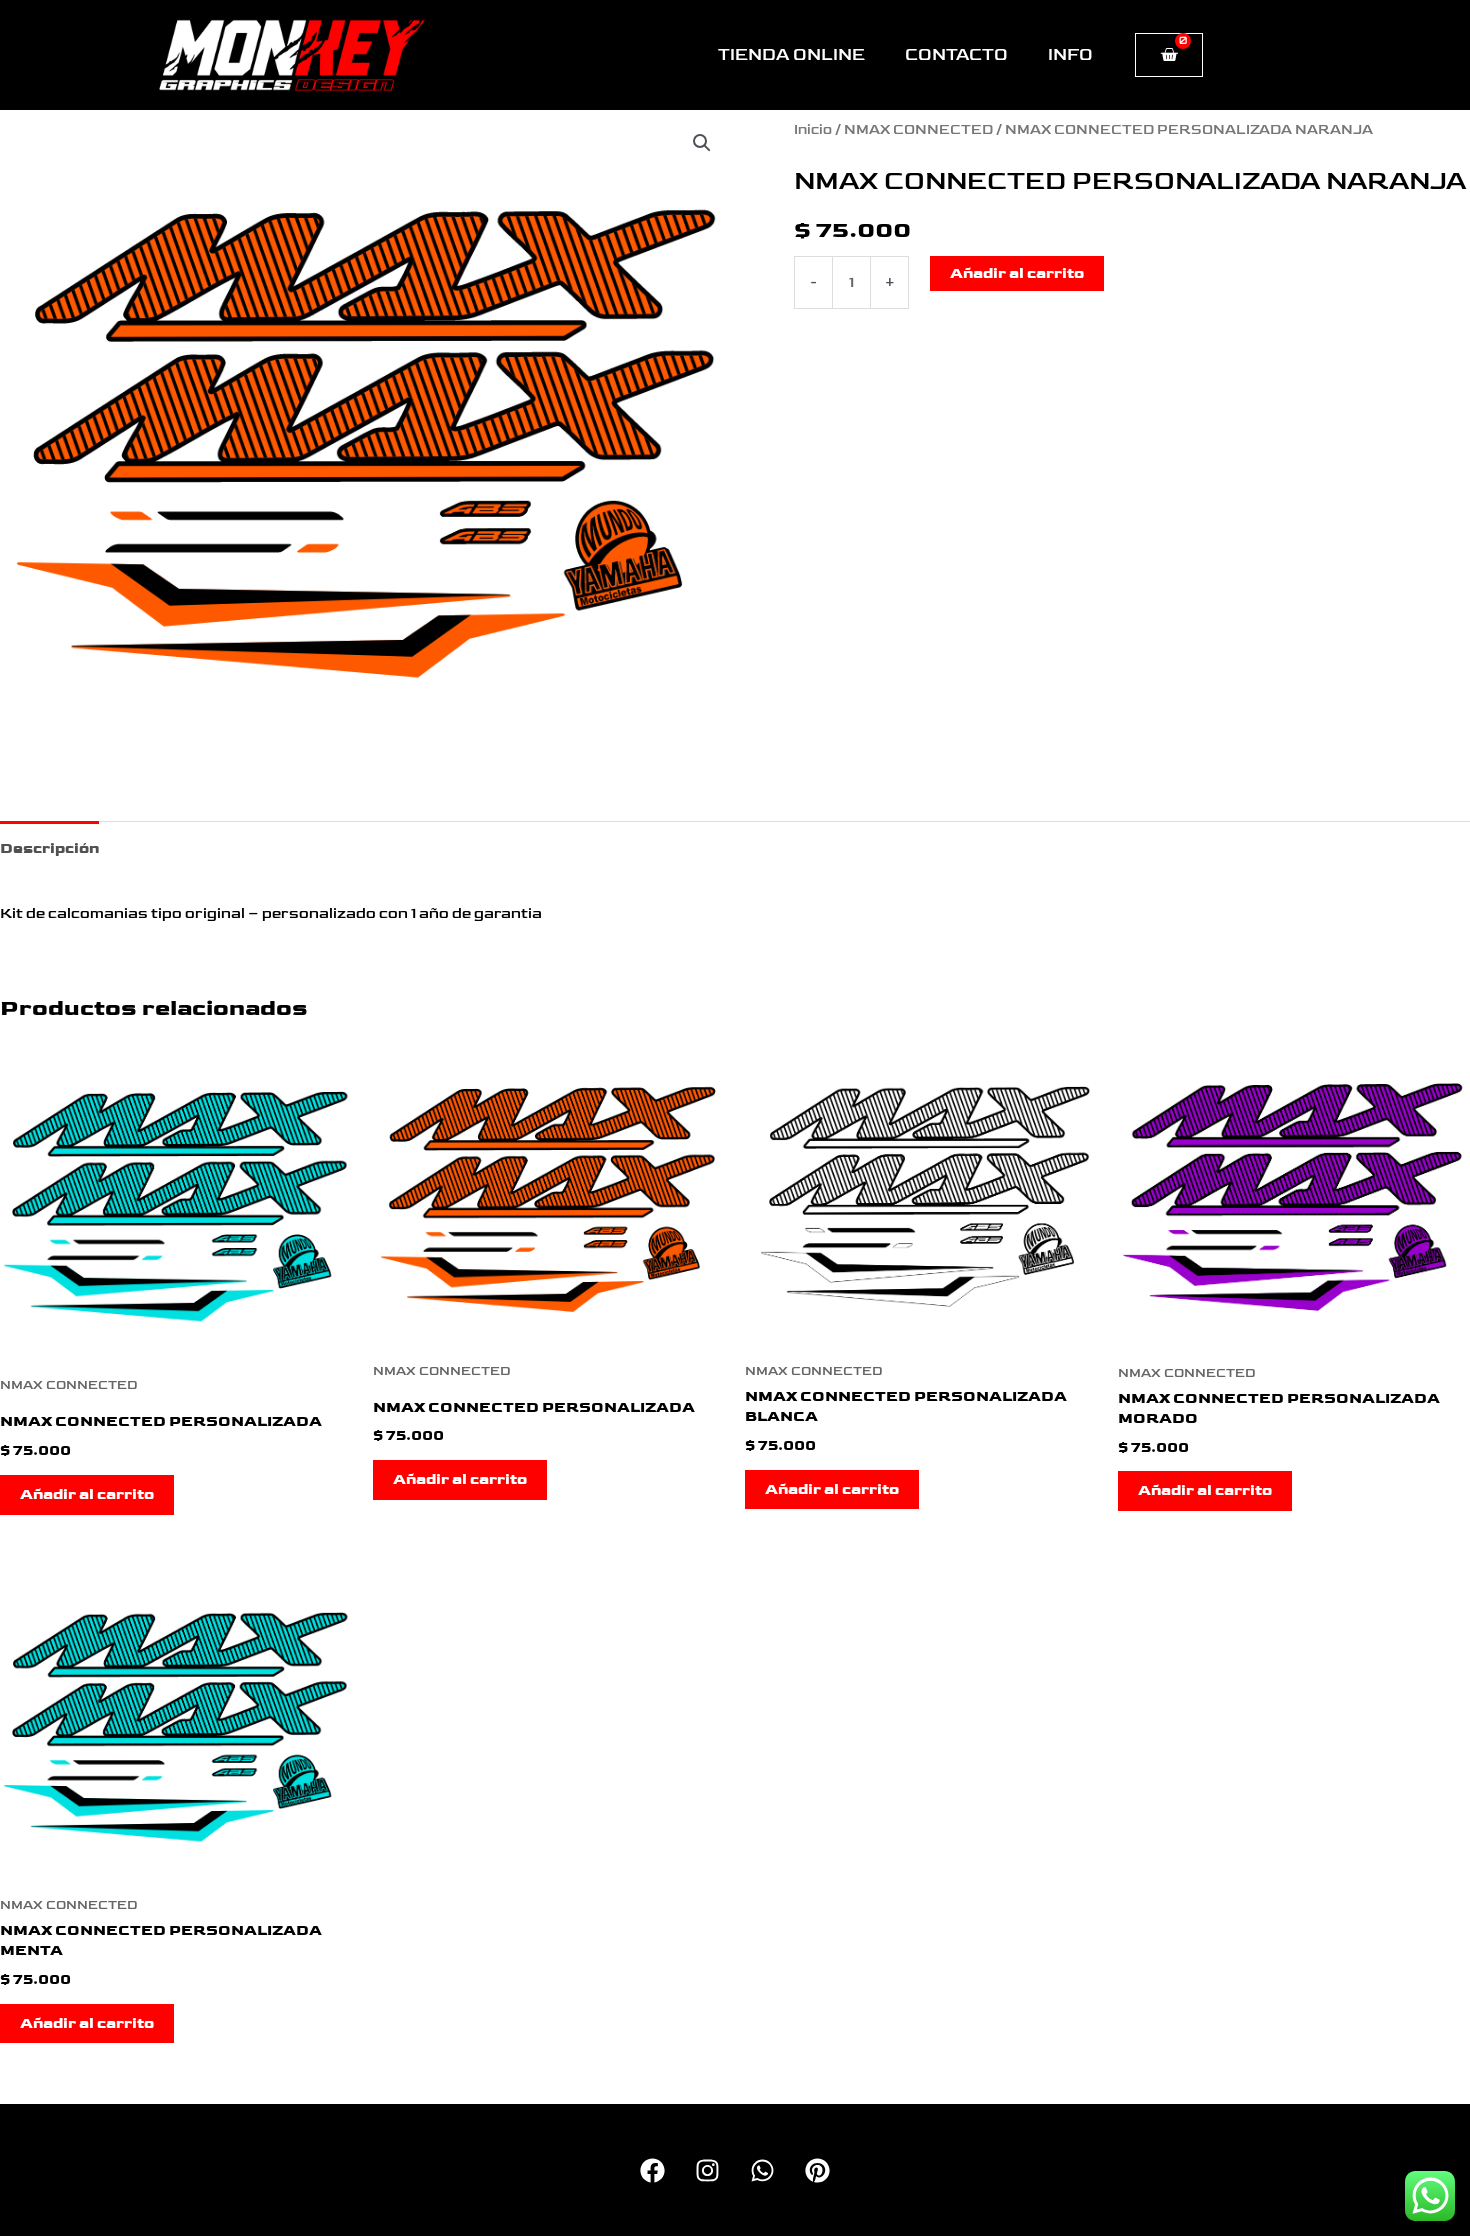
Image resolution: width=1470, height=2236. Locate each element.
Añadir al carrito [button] (87, 1494)
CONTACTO (956, 55)
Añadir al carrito (1017, 273)
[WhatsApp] (762, 2170)
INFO (1070, 55)
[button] (702, 143)
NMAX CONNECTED (918, 130)
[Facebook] (652, 2170)
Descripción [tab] (49, 848)
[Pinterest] (817, 2170)
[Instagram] (707, 2170)
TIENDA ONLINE (791, 55)
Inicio (813, 130)
